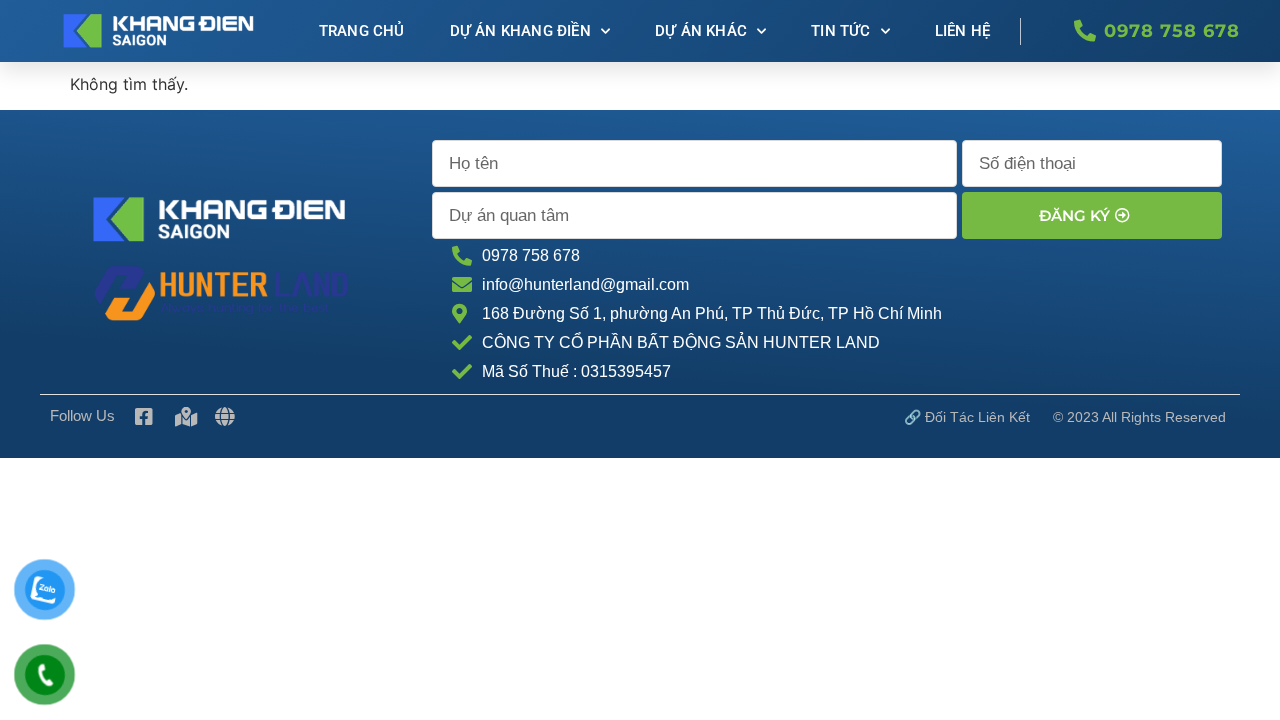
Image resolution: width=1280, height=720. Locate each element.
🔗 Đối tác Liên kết (967, 417)
